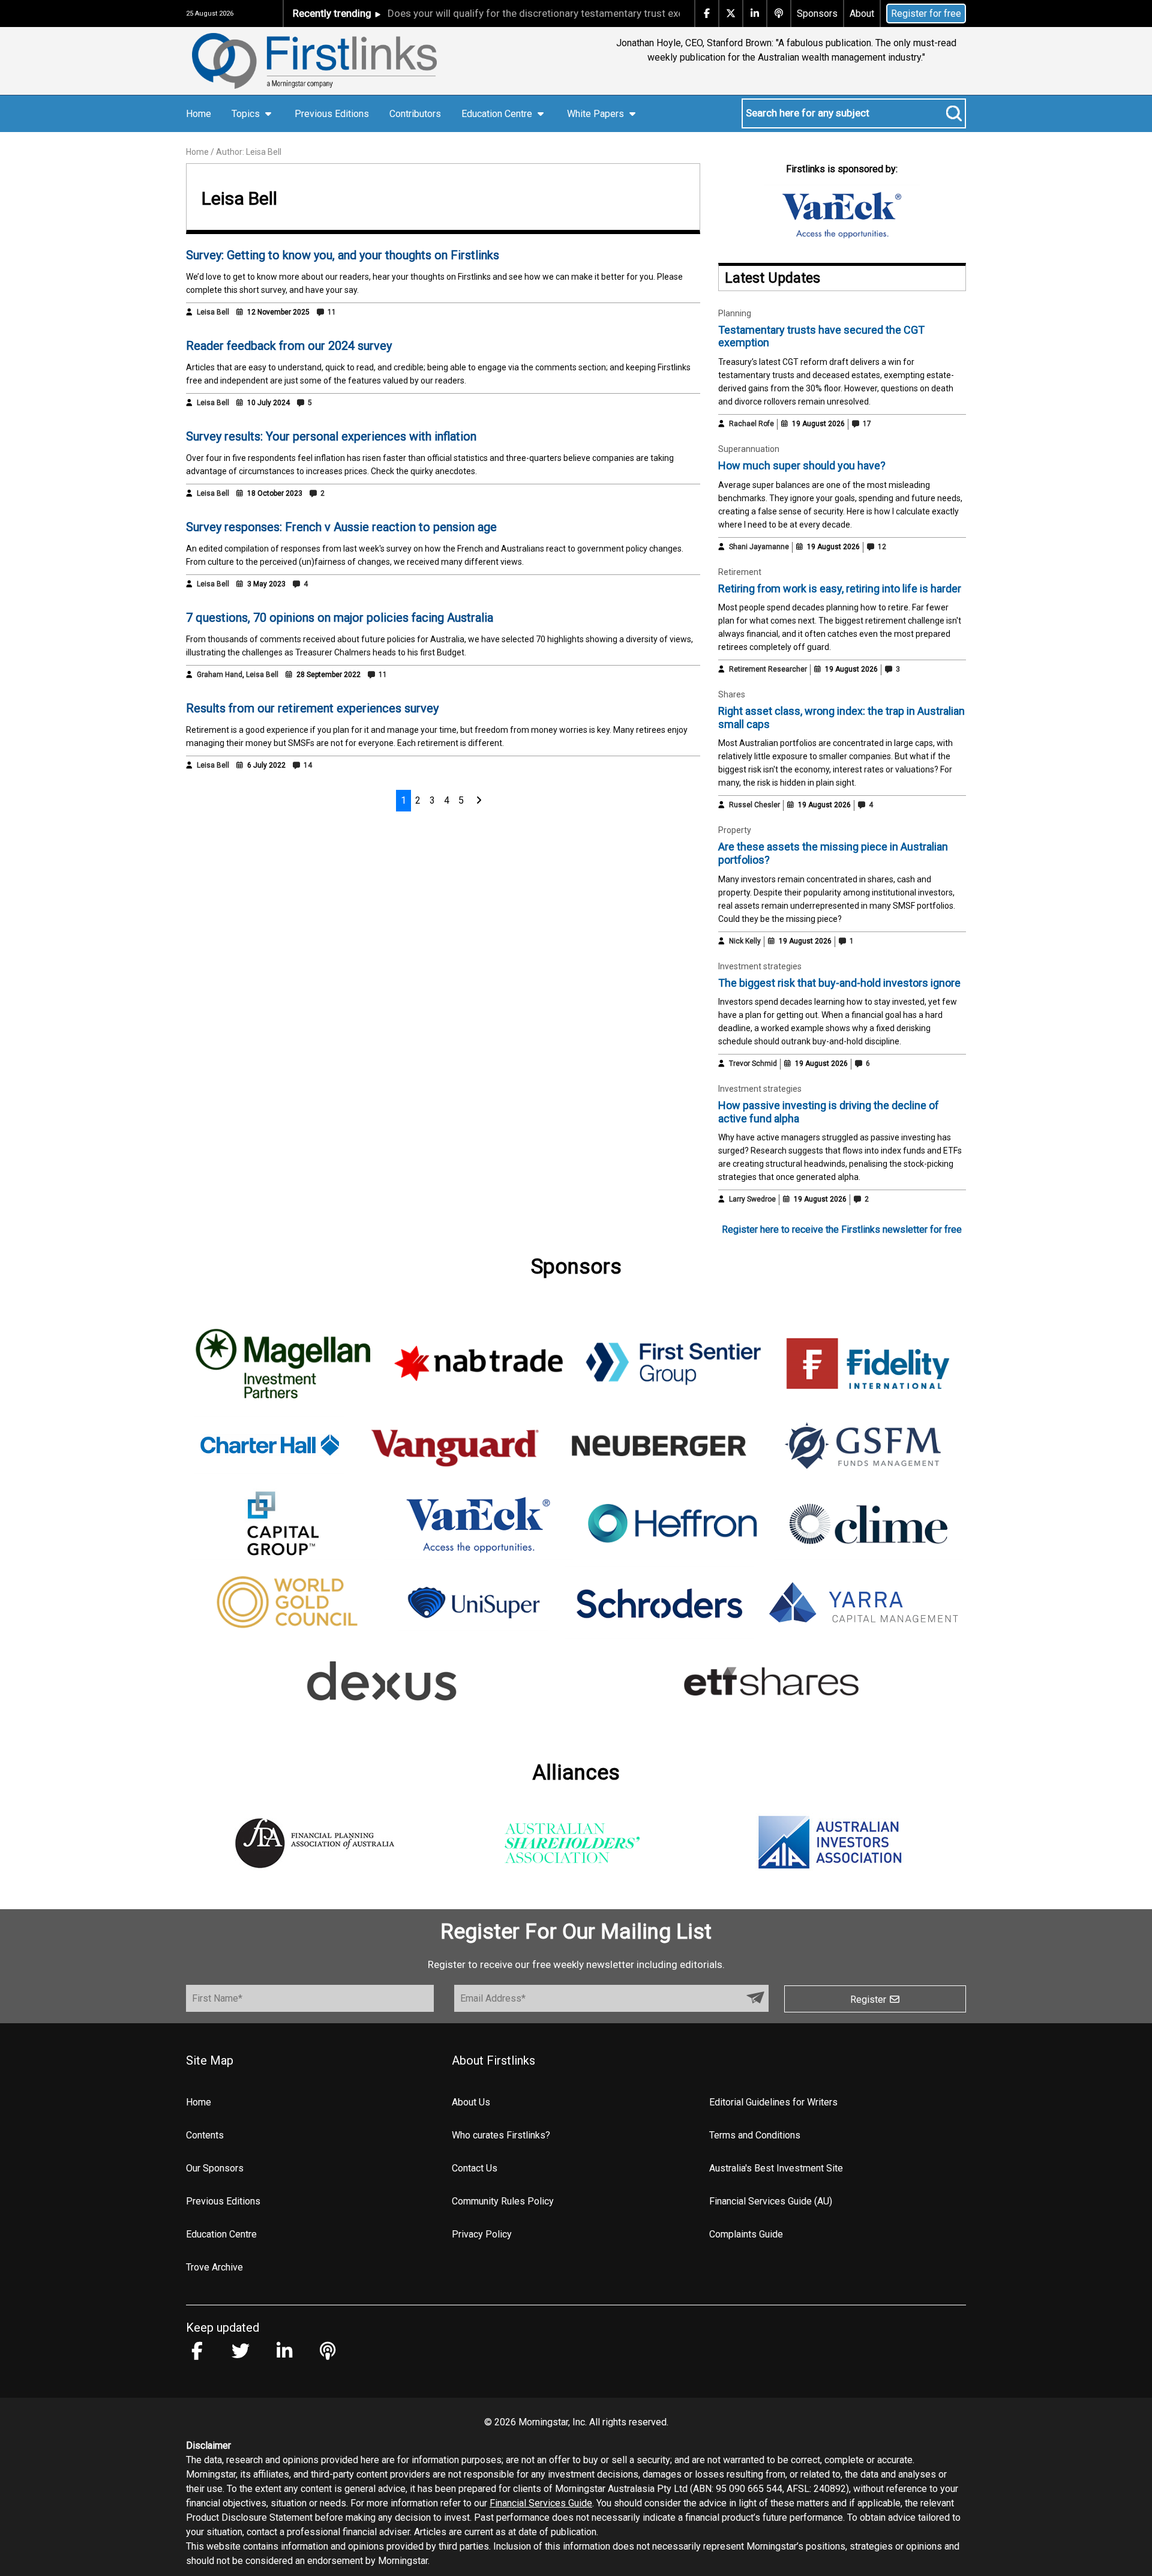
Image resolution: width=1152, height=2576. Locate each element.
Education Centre (221, 2234)
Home (199, 114)
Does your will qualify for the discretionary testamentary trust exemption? (515, 13)
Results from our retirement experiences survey (312, 708)
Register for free (926, 14)
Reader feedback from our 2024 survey (289, 346)
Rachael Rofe (751, 424)
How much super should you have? (802, 465)
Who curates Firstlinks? (501, 2135)
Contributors (415, 114)
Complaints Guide (746, 2234)
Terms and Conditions (755, 2135)
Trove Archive (214, 2267)
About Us (471, 2102)
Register (869, 2000)
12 (881, 547)
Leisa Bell (213, 312)
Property (735, 830)
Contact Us (475, 2168)
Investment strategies (760, 966)
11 (331, 312)
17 (866, 424)
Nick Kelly (745, 941)
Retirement (740, 572)
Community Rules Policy (503, 2201)
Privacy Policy (482, 2234)
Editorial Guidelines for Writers (773, 2102)
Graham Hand (220, 675)
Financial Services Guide (541, 2503)
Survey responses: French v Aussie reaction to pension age (341, 527)
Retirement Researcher (768, 669)
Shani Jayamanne (759, 547)
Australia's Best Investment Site (776, 2168)
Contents (205, 2135)
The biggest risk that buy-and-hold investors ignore (839, 983)
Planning (735, 313)
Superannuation (749, 449)
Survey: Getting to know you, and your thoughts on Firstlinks (343, 255)
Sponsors (817, 14)
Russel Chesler (754, 805)
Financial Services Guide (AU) (771, 2201)
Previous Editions (332, 114)
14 (307, 765)
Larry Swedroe (752, 1199)
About (862, 14)
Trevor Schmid (753, 1064)
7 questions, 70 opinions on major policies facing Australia (340, 618)
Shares (732, 694)
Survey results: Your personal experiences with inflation (331, 436)
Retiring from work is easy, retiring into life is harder (840, 588)
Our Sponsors (215, 2168)
